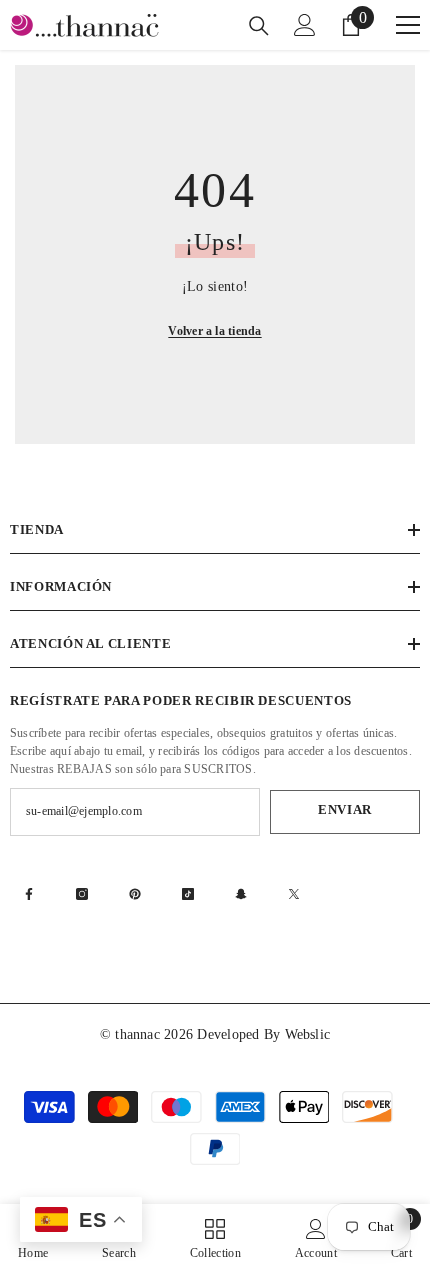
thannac (139, 1034)
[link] (316, 1237)
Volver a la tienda (214, 331)
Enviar (345, 810)
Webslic (308, 1034)
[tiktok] (188, 894)
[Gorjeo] (294, 894)
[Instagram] (82, 894)
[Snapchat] (241, 894)
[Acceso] (305, 25)
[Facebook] (29, 894)
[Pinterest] (135, 894)
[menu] (408, 25)
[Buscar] (259, 26)
